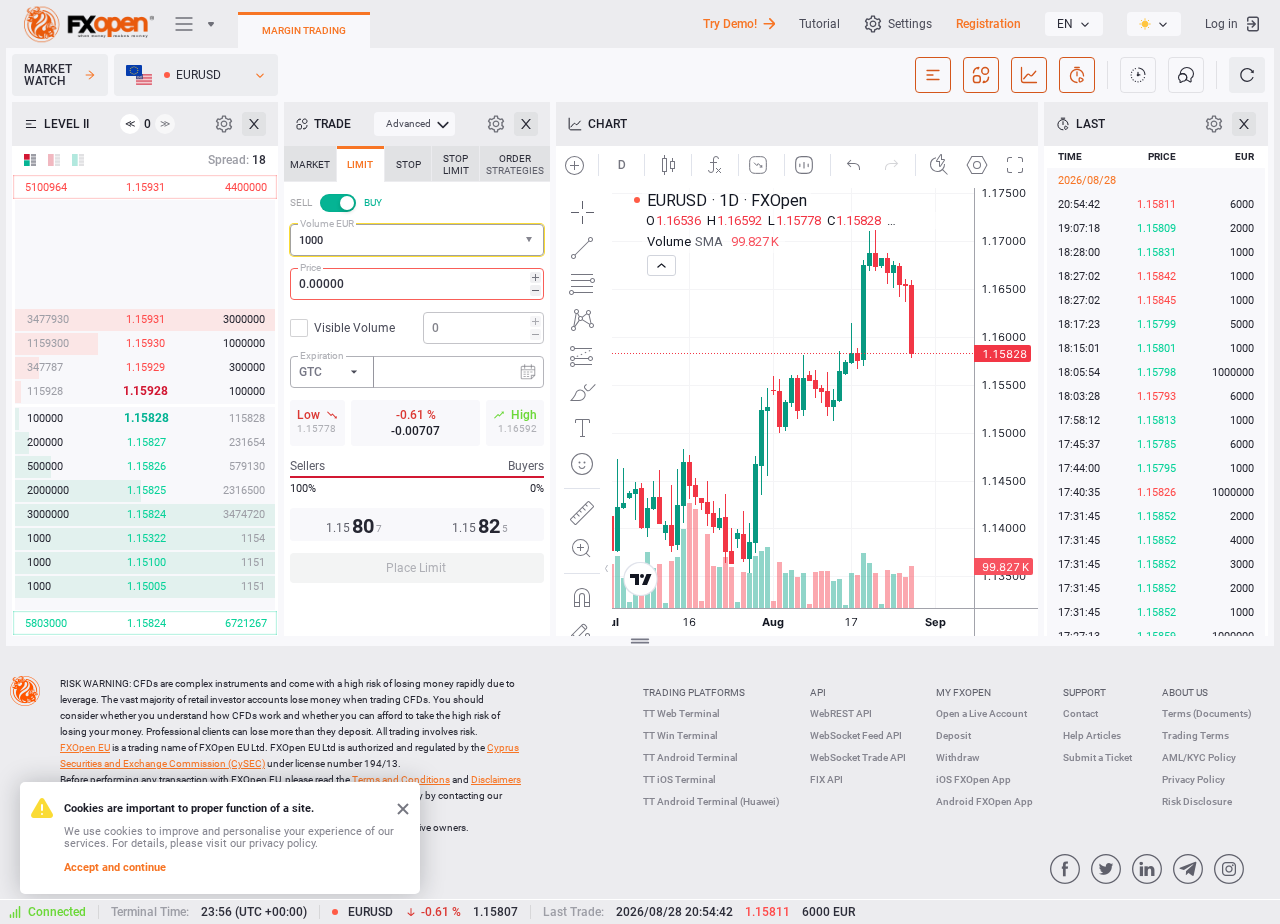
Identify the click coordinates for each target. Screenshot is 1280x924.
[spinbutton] (417, 284)
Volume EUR (327, 223)
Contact (1080, 713)
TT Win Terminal (680, 735)
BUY (373, 202)
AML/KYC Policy (1199, 757)
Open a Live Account (981, 713)
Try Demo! (730, 24)
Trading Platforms (694, 692)
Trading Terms (1195, 735)
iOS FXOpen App (973, 779)
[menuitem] (414, 124)
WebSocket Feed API (856, 735)
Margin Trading (304, 30)
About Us (1185, 692)
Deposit (953, 735)
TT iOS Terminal (679, 779)
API (818, 692)
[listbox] (1074, 24)
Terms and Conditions (401, 779)
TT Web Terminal (681, 713)
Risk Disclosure (1197, 801)
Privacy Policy (1193, 779)
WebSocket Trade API (858, 757)
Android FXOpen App (984, 801)
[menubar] (414, 124)
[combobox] (417, 240)
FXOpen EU (85, 747)
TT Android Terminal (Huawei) (711, 801)
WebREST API (841, 713)
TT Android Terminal (690, 757)
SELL (301, 202)
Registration (988, 24)
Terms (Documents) (1207, 713)
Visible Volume (354, 328)
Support (1084, 692)
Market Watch (48, 75)
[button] (531, 240)
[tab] (310, 164)
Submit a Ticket (1097, 757)
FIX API (826, 779)
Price (310, 267)
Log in (1221, 24)
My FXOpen (963, 692)
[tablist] (417, 370)
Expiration (322, 355)
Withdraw (957, 757)
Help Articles (1092, 735)
